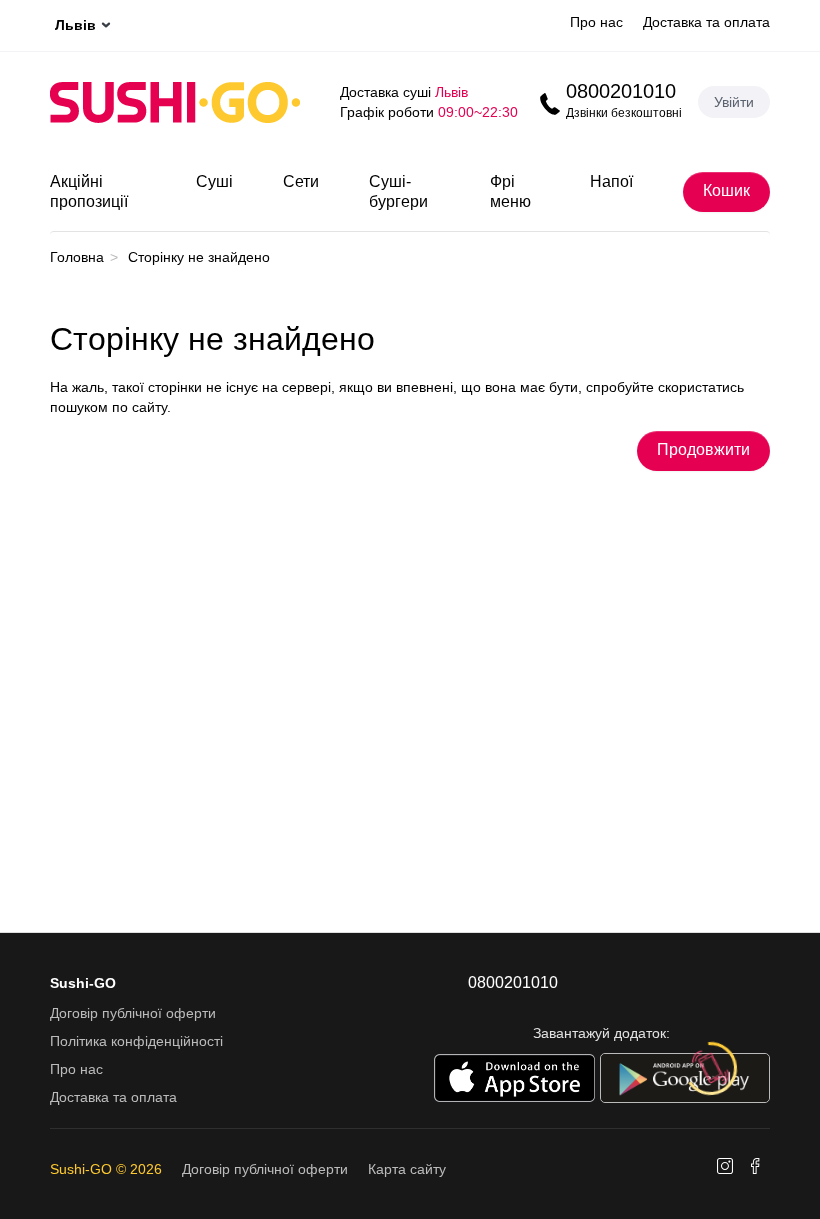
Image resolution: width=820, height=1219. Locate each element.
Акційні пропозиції (89, 191)
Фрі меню (510, 191)
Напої (611, 181)
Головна (77, 257)
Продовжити (703, 449)
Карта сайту (407, 1169)
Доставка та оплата (706, 22)
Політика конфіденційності (136, 1041)
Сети (301, 181)
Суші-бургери (398, 191)
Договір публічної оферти (133, 1013)
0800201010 (621, 91)
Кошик (726, 190)
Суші (214, 181)
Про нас (596, 22)
